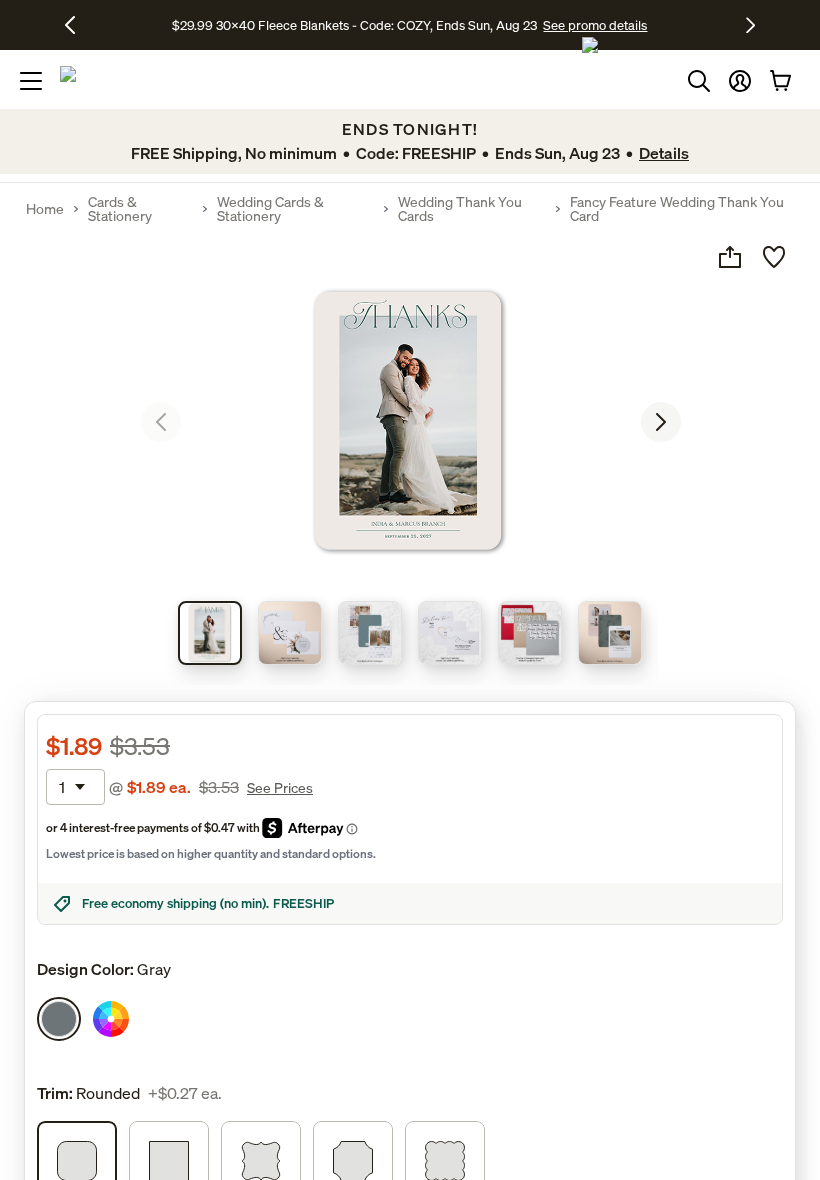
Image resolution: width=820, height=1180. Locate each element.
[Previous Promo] (77, 25)
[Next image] (661, 422)
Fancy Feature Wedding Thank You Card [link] (677, 209)
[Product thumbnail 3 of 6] (370, 633)
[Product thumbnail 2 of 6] (290, 633)
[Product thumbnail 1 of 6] (210, 633)
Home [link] (45, 209)
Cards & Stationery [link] (120, 209)
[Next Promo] (750, 25)
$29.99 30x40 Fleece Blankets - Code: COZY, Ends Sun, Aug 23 (357, 25)
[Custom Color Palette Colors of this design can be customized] (111, 1019)
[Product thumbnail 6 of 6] (610, 633)
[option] (59, 1019)
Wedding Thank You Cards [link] (460, 209)
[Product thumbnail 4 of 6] (450, 633)
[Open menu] (31, 81)
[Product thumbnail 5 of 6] (530, 633)
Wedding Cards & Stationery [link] (270, 209)
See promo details (595, 25)
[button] (740, 81)
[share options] (730, 257)
